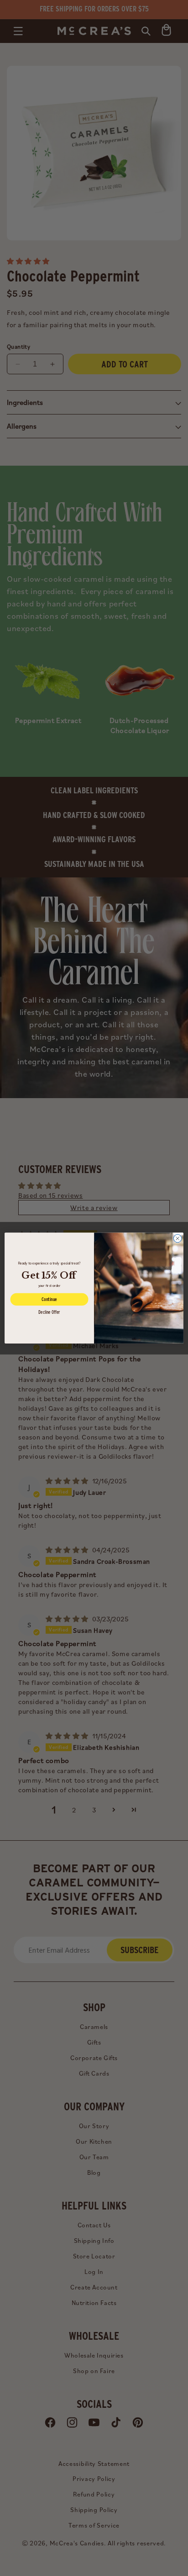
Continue (49, 1299)
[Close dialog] (178, 1238)
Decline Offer (49, 1312)
